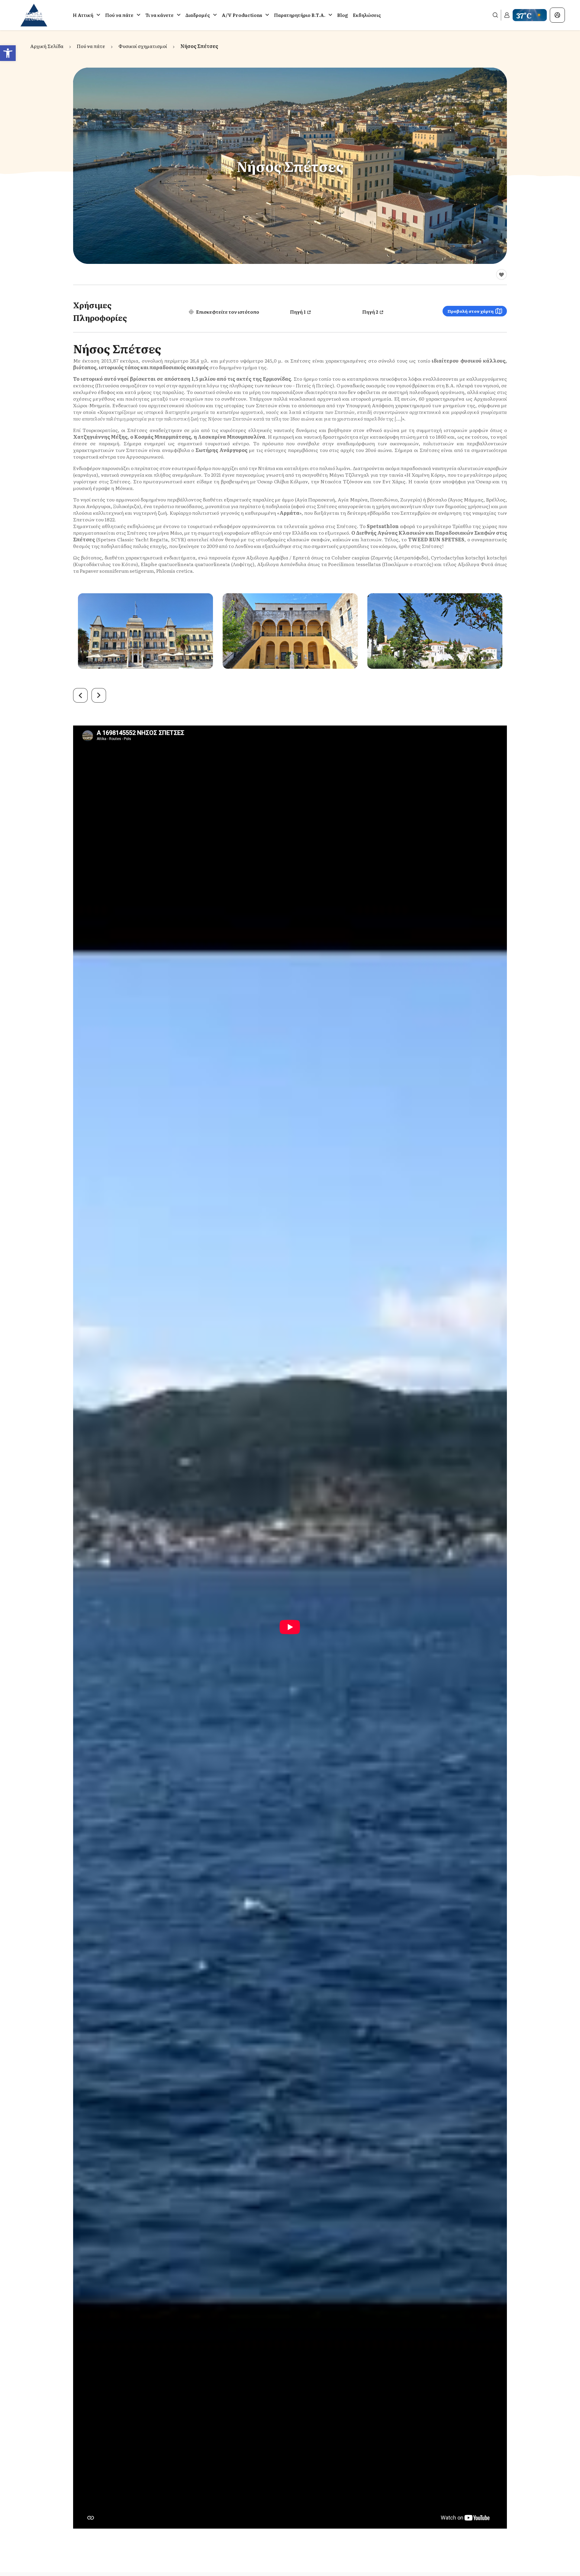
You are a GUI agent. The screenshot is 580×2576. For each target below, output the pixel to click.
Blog (343, 15)
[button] (8, 53)
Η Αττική (83, 15)
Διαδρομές (198, 15)
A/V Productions (242, 15)
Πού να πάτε (119, 15)
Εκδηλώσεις (367, 15)
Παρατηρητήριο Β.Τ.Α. (300, 15)
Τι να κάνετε (159, 15)
